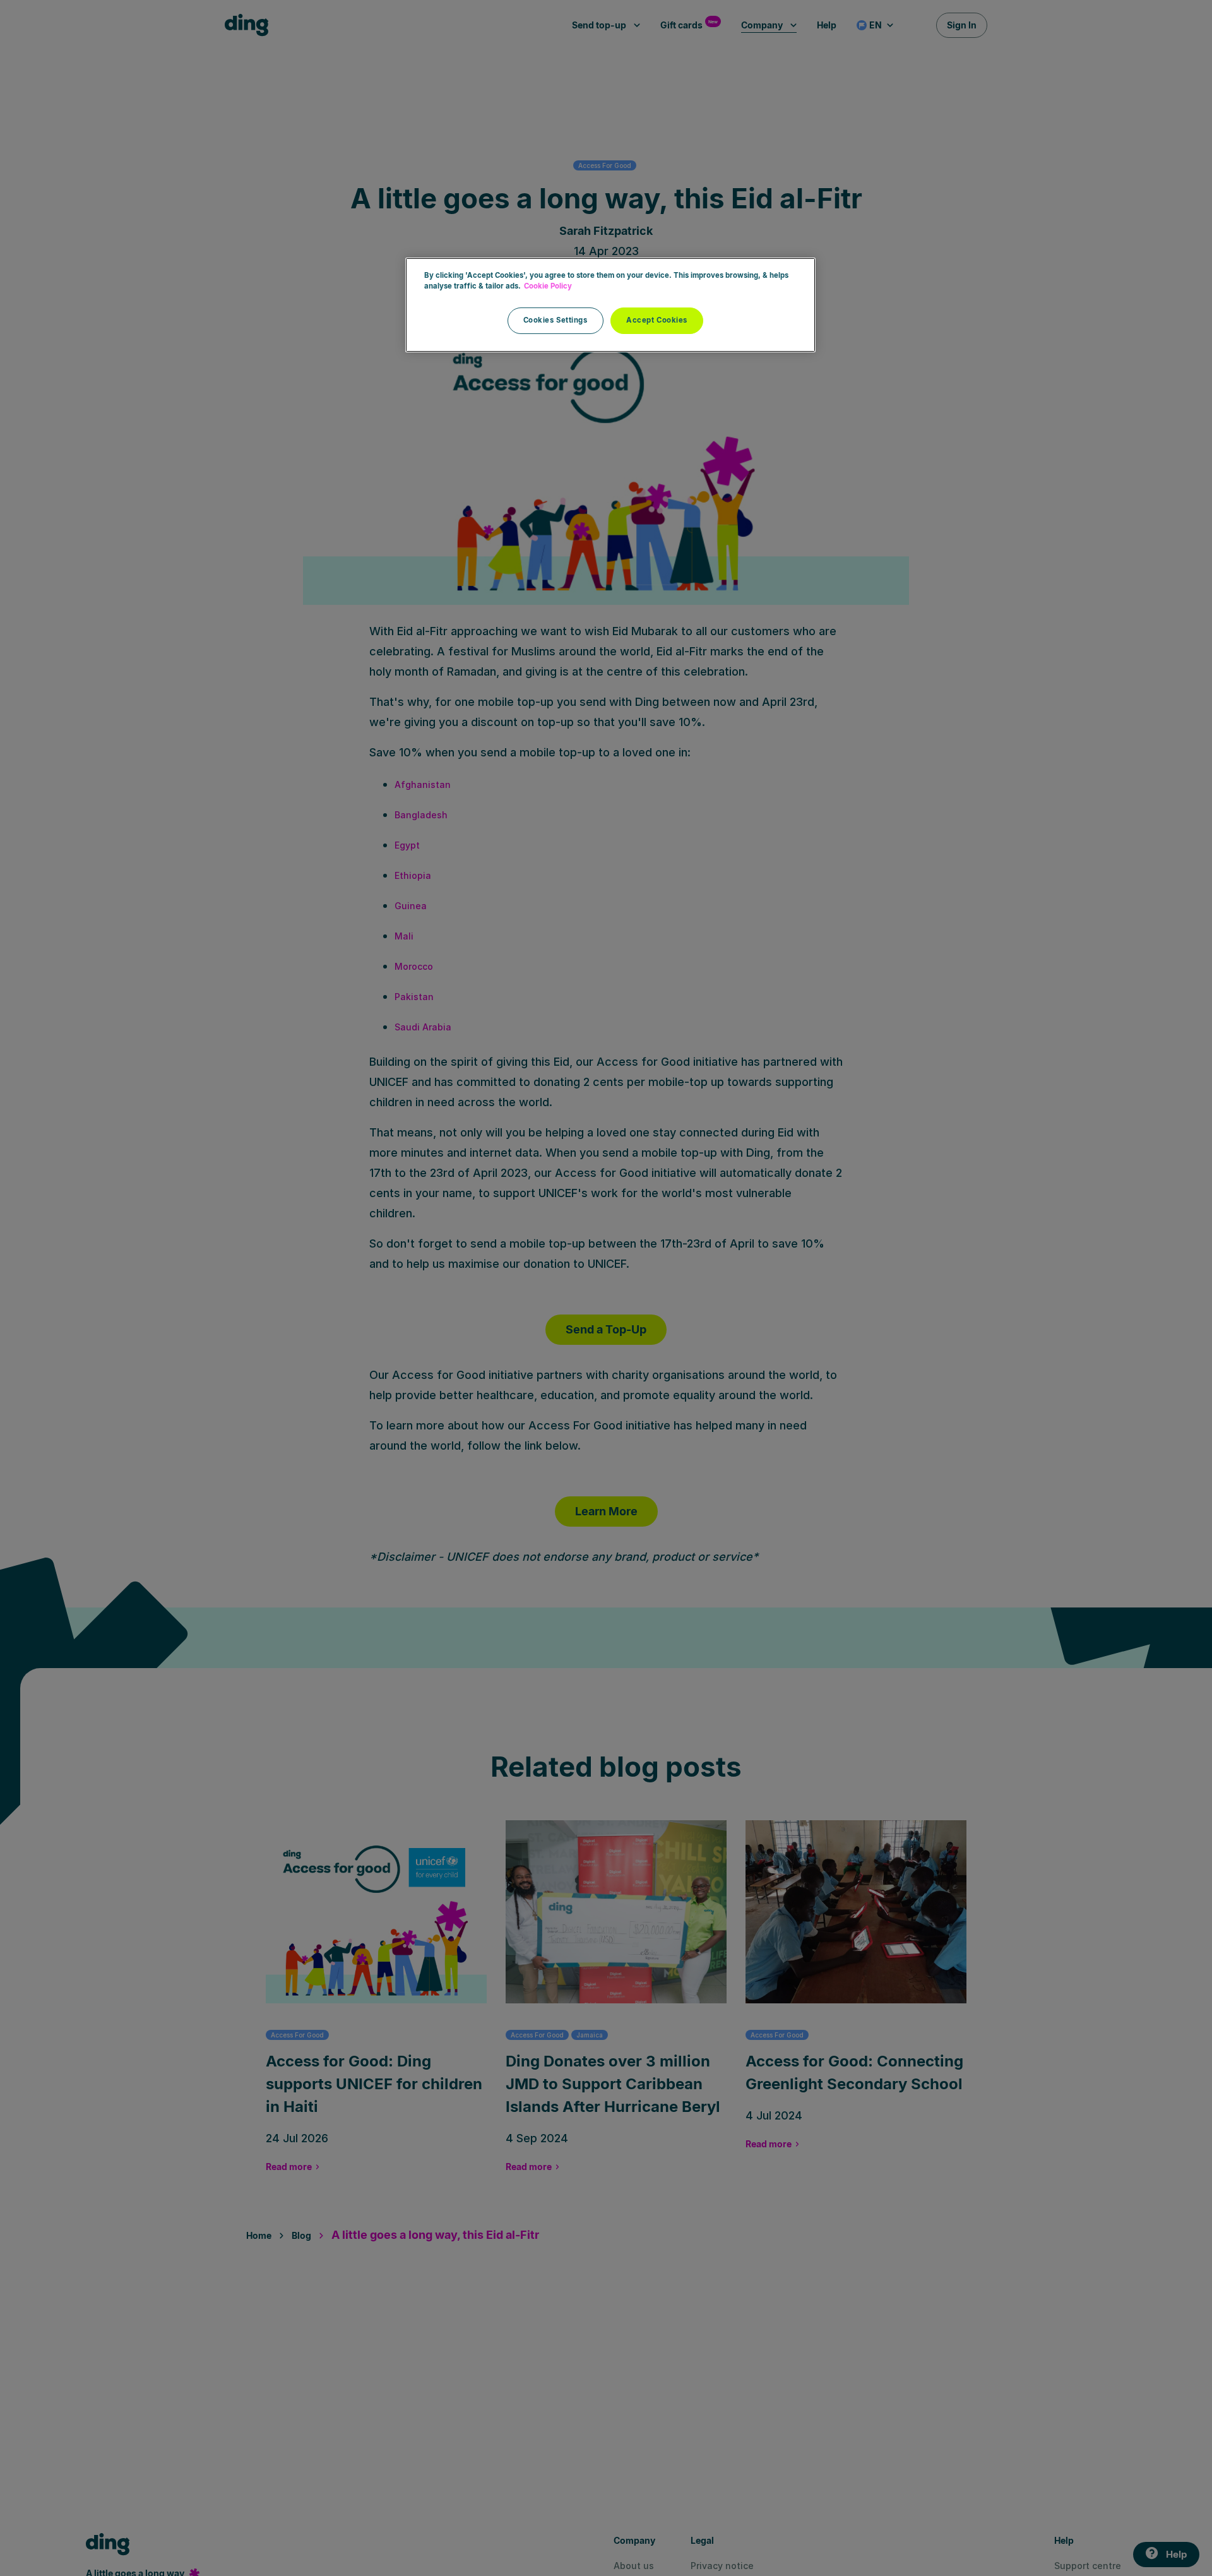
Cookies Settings (555, 320)
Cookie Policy (548, 286)
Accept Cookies (657, 320)
